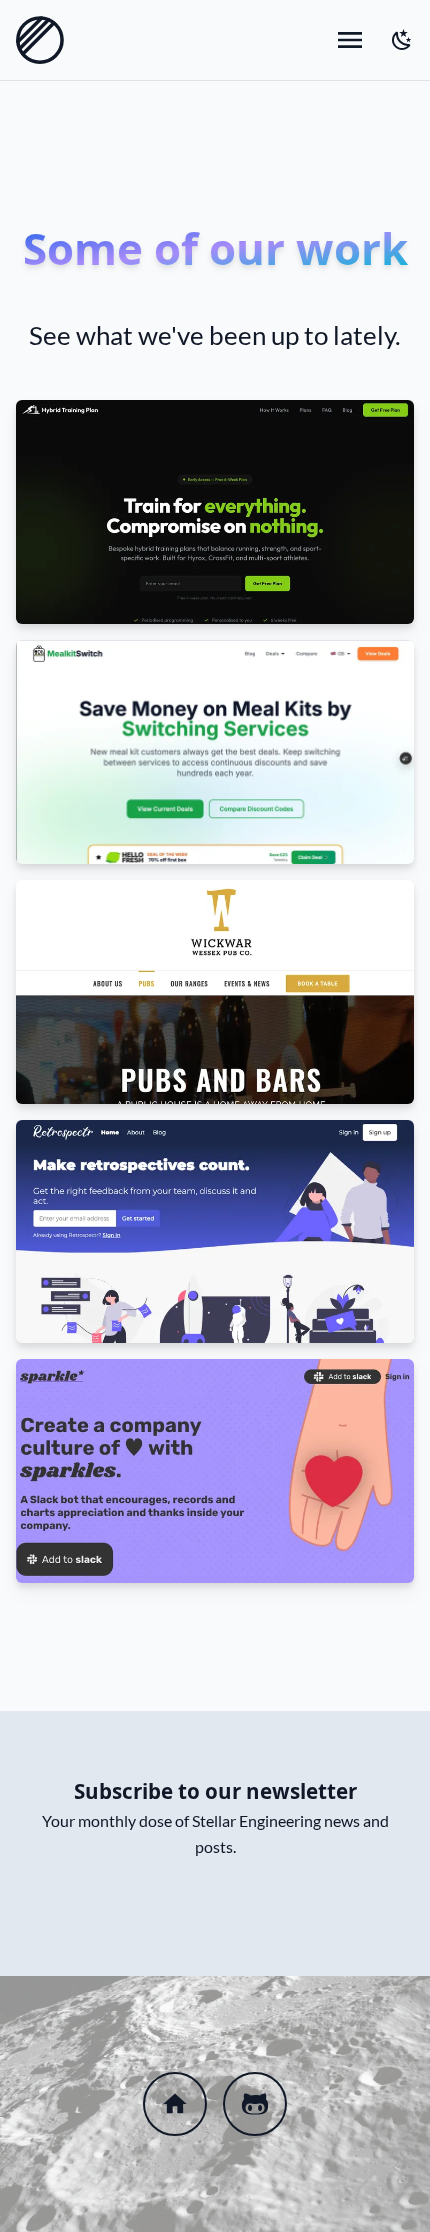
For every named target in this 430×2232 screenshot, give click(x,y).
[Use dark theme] (402, 40)
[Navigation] (350, 40)
